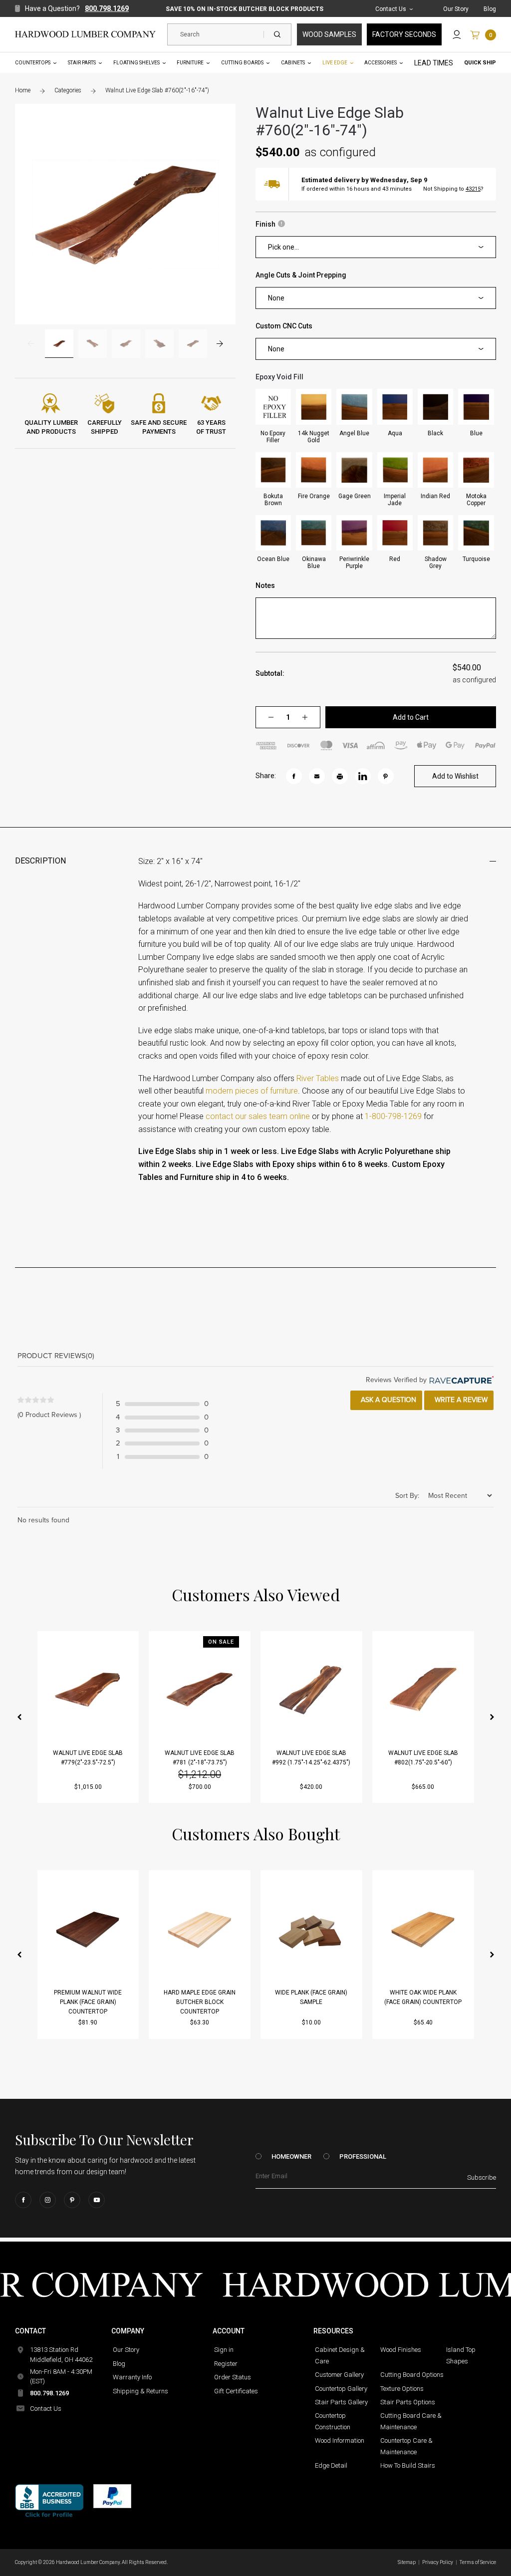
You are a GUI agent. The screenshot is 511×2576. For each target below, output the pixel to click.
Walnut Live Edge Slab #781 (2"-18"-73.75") (200, 1758)
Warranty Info (132, 2377)
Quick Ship (480, 63)
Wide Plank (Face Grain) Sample (311, 1997)
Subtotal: (270, 673)
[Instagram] (48, 2200)
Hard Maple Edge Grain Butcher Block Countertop (200, 2002)
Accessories (381, 63)
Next (220, 344)
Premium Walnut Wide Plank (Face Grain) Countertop (88, 2002)
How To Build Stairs (408, 2465)
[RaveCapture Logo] (460, 1380)
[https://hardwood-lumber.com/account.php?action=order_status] (457, 34)
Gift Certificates (236, 2391)
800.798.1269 (107, 8)
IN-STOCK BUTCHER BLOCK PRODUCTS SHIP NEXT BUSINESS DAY (245, 9)
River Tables (318, 1078)
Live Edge (335, 63)
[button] (19, 1717)
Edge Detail (331, 2465)
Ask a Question (387, 1400)
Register (226, 2364)
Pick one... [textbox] (283, 247)
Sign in (224, 2350)
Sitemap (407, 2562)
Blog (490, 9)
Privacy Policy (438, 2562)
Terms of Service (478, 2562)
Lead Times (434, 63)
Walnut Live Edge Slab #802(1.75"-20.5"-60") (423, 1758)
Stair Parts (82, 63)
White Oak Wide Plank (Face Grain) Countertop (423, 1997)
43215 (473, 189)
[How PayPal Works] (112, 2496)
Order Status (233, 2377)
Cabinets (293, 63)
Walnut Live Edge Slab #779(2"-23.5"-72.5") (88, 1758)
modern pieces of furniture (252, 1091)
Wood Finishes (401, 2350)
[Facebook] (23, 2200)
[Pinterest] (72, 2200)
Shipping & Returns (140, 2391)
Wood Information (340, 2440)
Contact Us (391, 9)
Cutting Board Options (412, 2375)
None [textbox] (276, 298)
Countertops (33, 63)
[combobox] (376, 247)
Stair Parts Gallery (341, 2402)
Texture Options (402, 2389)
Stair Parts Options (408, 2402)
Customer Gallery (339, 2375)
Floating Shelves (136, 63)
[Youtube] (97, 2200)
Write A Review (460, 1400)
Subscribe (482, 2177)
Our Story (456, 9)
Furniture (190, 63)
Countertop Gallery (341, 2389)
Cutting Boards (242, 63)
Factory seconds (404, 34)
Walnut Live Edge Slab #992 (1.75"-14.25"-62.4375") (311, 1758)
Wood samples (329, 34)
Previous (31, 344)
